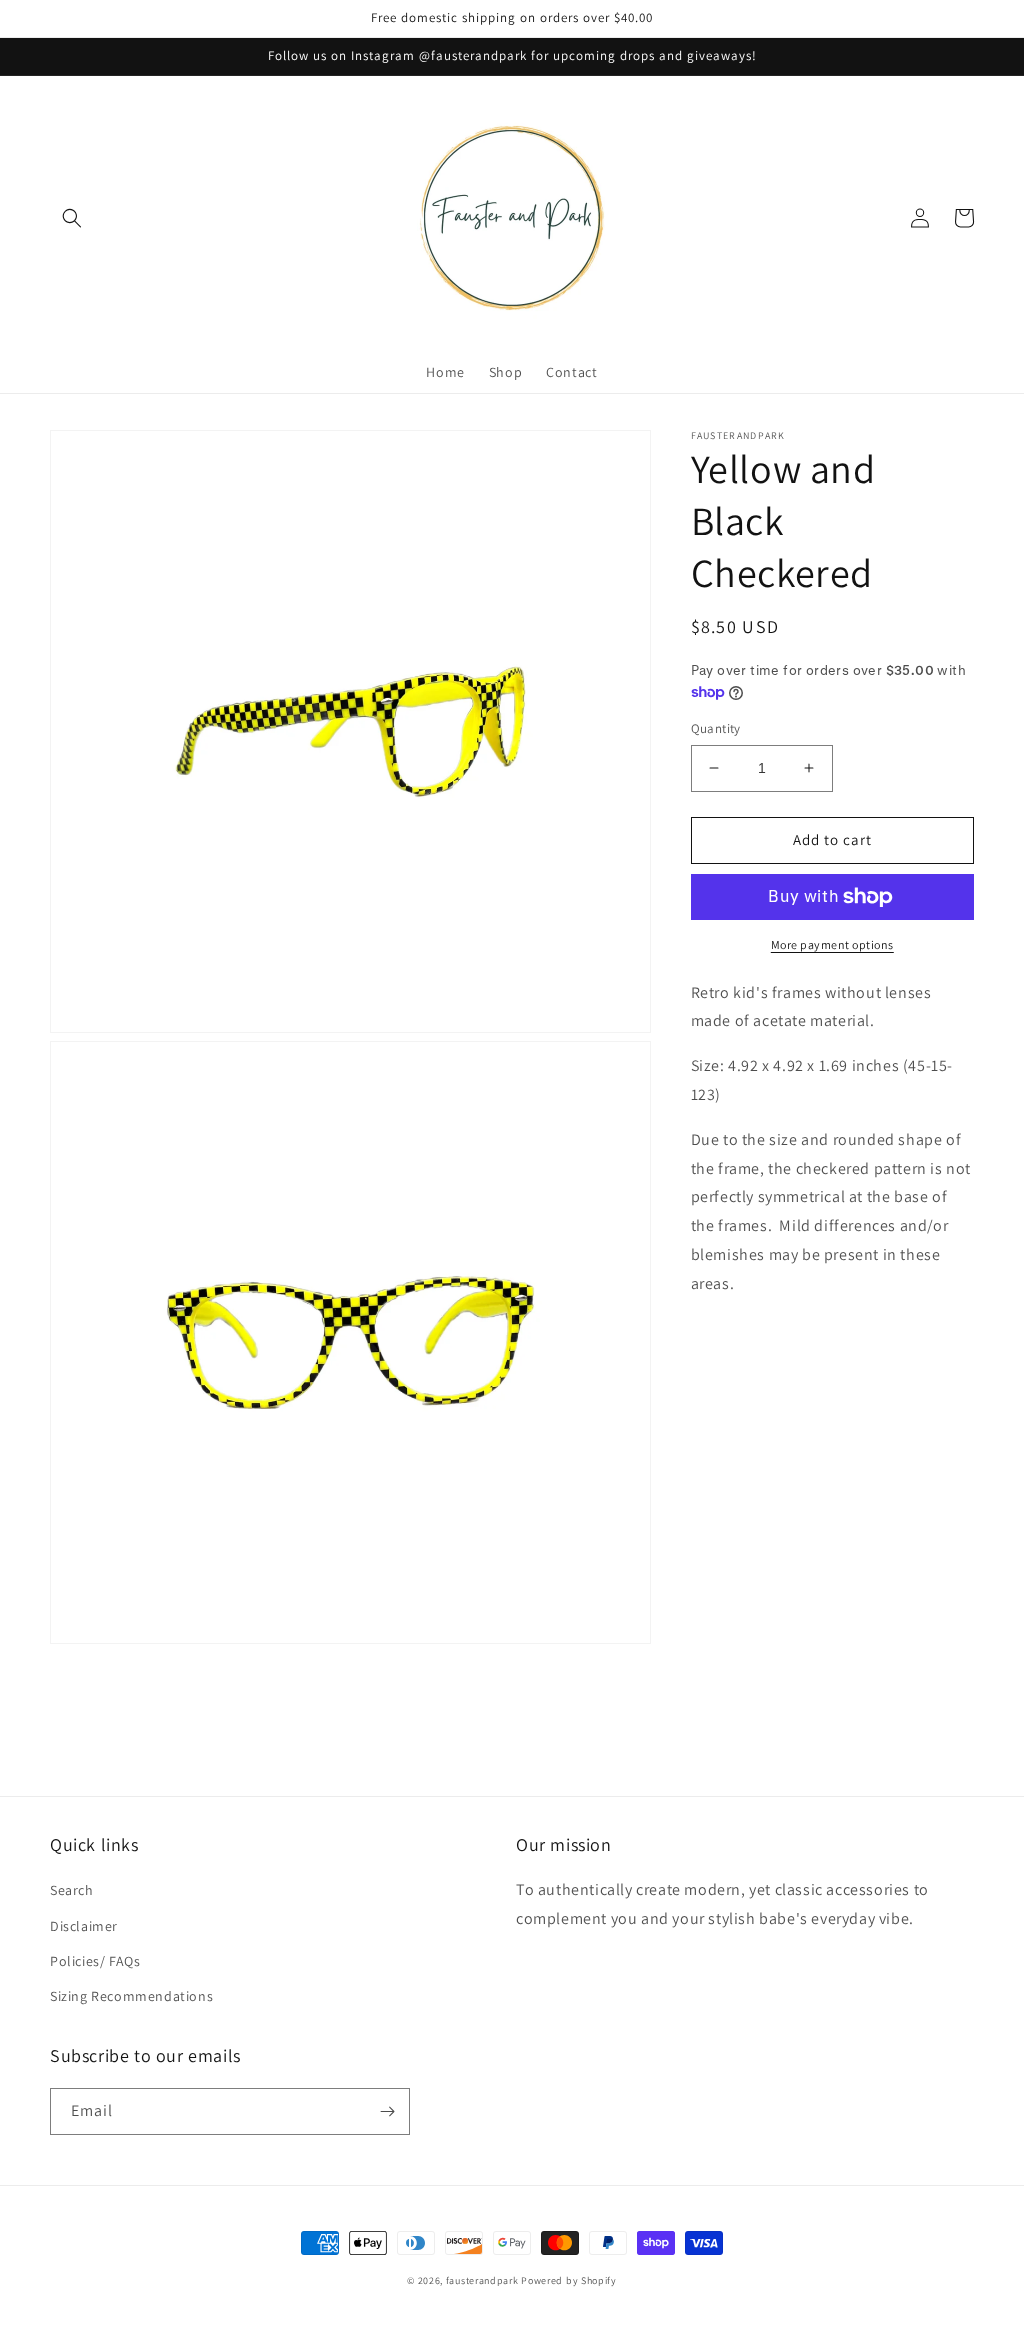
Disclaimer (84, 1926)
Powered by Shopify (569, 2280)
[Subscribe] (387, 2111)
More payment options (832, 944)
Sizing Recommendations (131, 1996)
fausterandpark (482, 2280)
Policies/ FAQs (95, 1961)
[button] (72, 218)
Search (72, 1890)
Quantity (716, 728)
